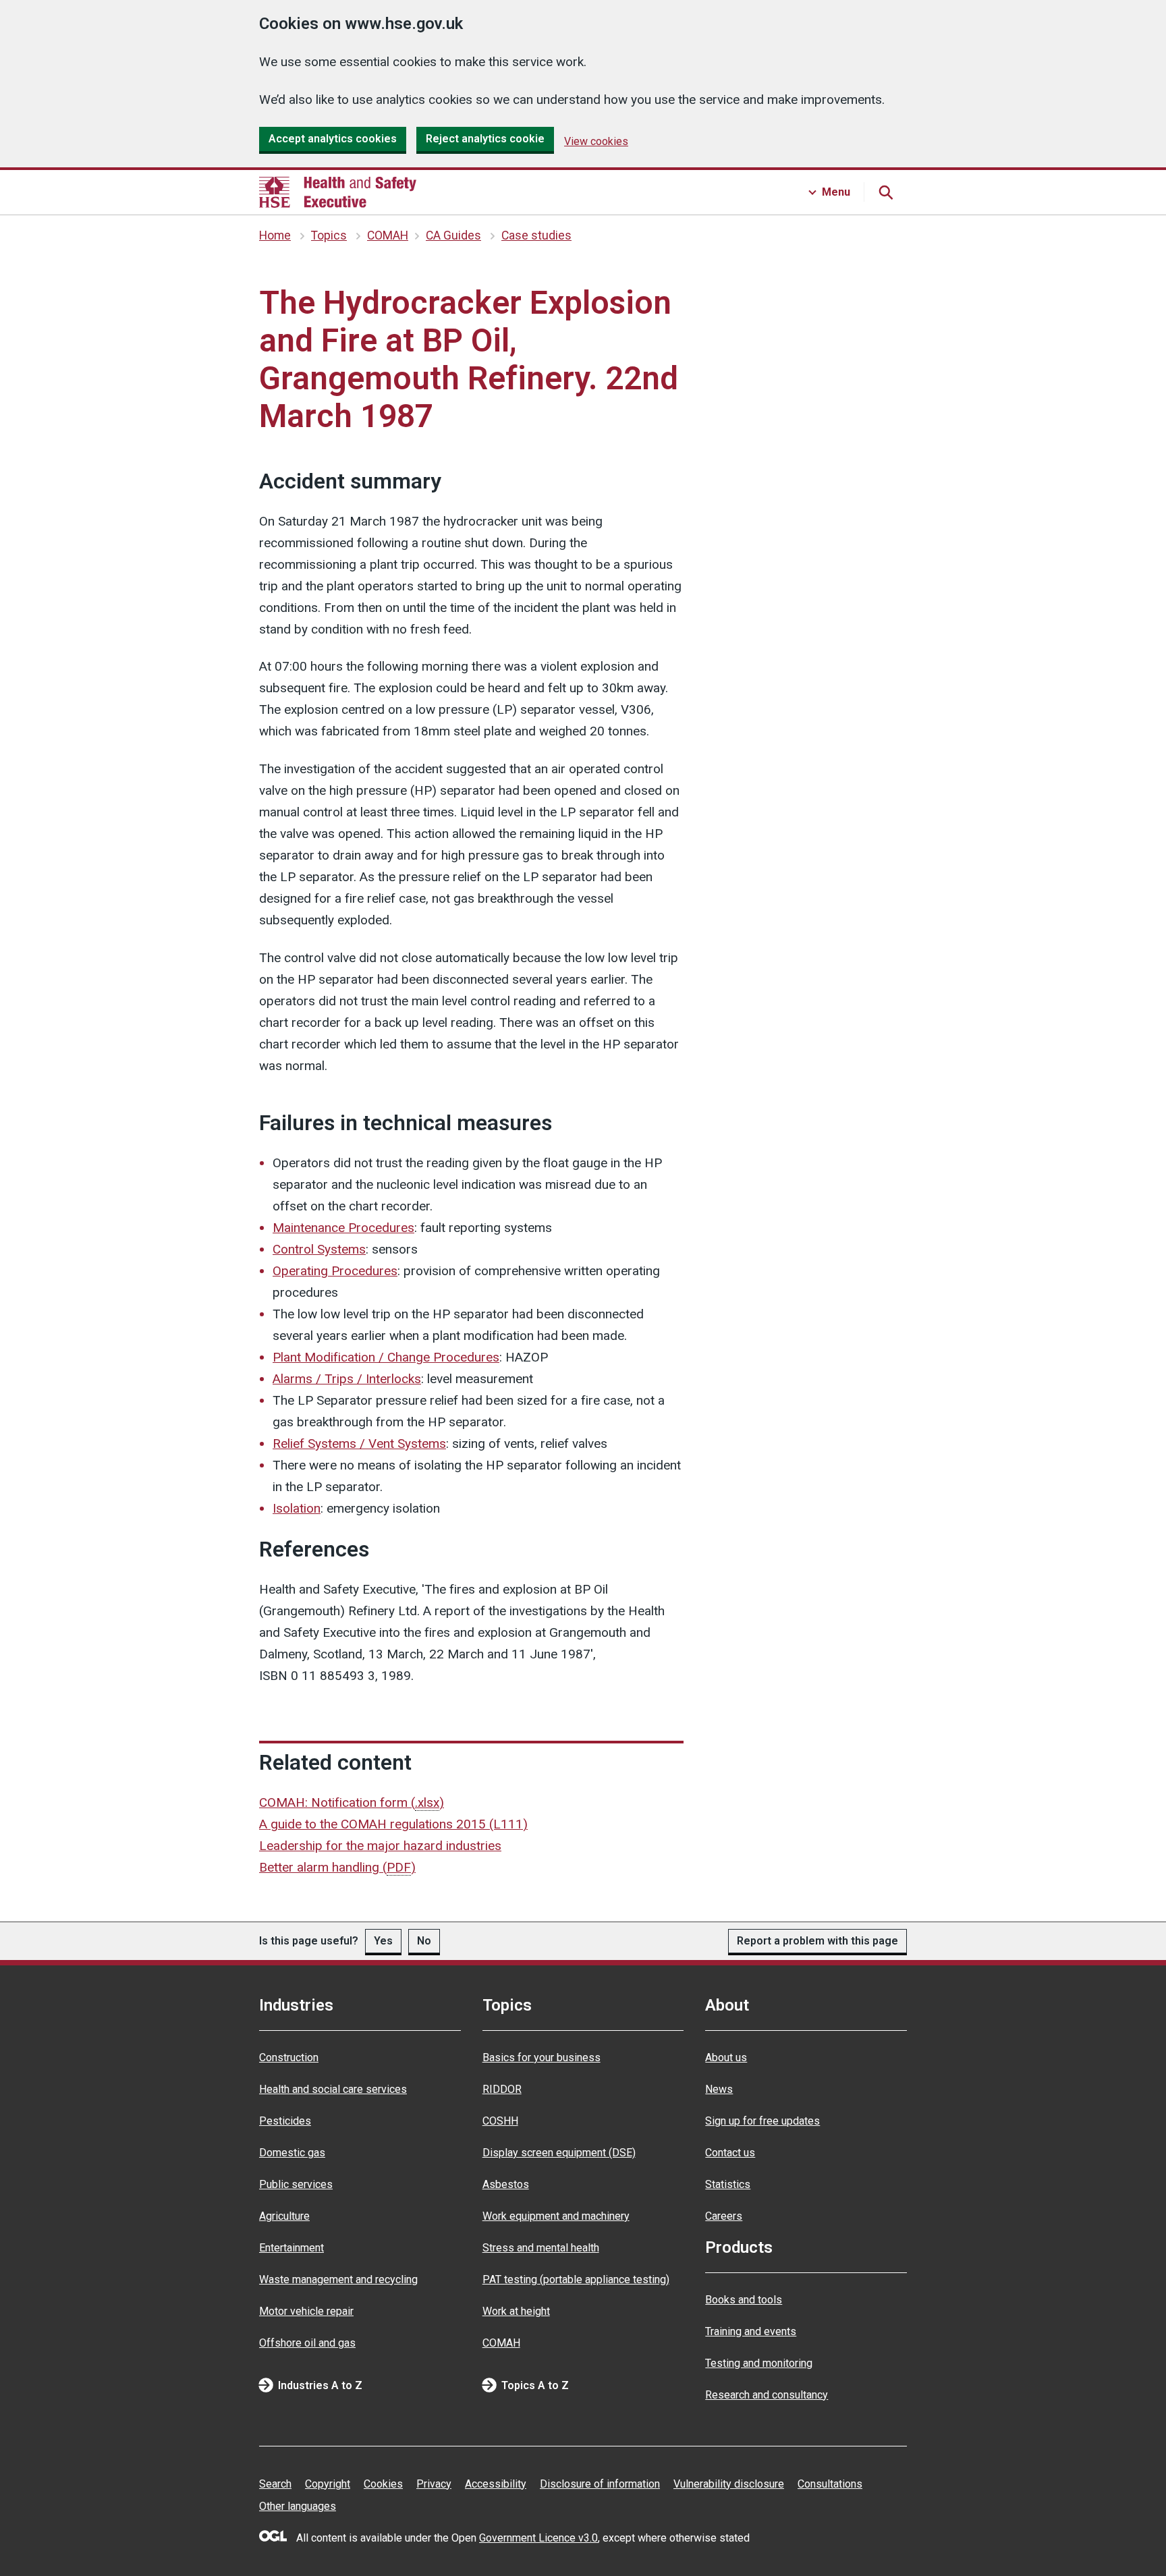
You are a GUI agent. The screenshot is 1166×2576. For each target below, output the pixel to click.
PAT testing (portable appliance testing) (576, 2279)
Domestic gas (292, 2153)
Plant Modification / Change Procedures (386, 1357)
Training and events (751, 2331)
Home (275, 235)
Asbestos (506, 2184)
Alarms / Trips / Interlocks (347, 1379)
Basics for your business (542, 2057)
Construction (289, 2057)
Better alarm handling (337, 1867)
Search (275, 2484)
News (719, 2089)
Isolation (297, 1508)
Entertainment (291, 2248)
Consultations (830, 2484)
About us (726, 2057)
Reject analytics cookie (485, 139)
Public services (296, 2184)
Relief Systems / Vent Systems (359, 1444)
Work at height (516, 2311)
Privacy (434, 2484)
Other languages (298, 2506)
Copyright (328, 2484)
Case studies (536, 235)
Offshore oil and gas (307, 2343)
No (424, 1941)
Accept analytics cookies (333, 139)
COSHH (500, 2121)
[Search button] (885, 192)
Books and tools (744, 2300)
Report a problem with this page (817, 1941)
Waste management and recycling (338, 2279)
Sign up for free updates (762, 2121)
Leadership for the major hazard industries (380, 1846)
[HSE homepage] (338, 192)
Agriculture (284, 2216)
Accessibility (496, 2484)
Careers (724, 2216)
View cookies (596, 141)
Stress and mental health (541, 2248)
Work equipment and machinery (556, 2216)
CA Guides (453, 235)
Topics (329, 235)
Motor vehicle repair (306, 2311)
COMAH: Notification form (352, 1802)
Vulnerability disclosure (729, 2484)
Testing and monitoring (759, 2363)
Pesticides (285, 2121)
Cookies (383, 2484)
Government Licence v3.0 (538, 2538)
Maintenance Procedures (343, 1228)
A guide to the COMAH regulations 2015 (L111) (393, 1824)
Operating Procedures (335, 1271)
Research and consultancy (767, 2395)
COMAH (388, 235)
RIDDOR (502, 2089)
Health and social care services (333, 2089)
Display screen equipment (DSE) (559, 2153)
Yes (383, 1941)
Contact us (730, 2153)
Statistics (728, 2184)
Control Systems (319, 1249)
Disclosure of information (600, 2484)
